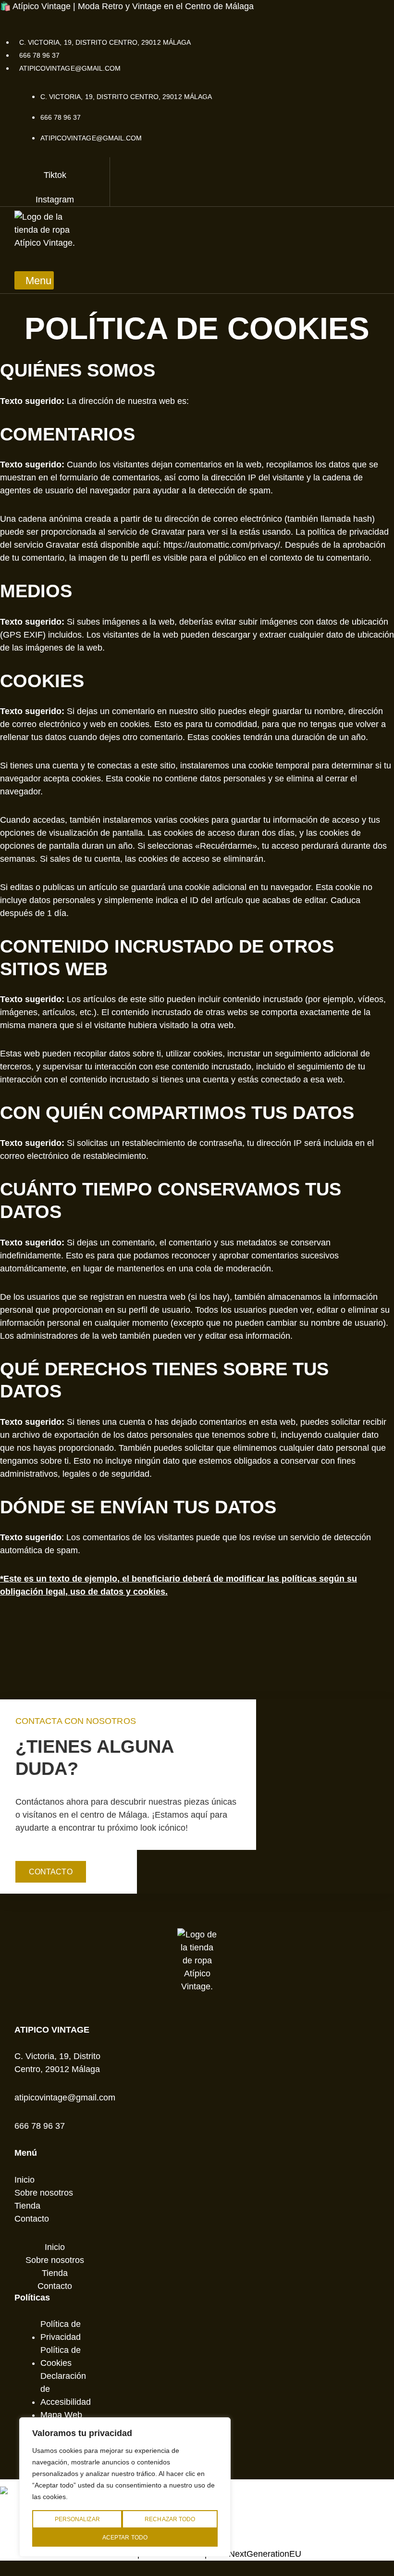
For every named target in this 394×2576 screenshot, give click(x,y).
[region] (125, 2487)
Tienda (27, 2206)
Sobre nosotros (44, 2193)
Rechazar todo (170, 2519)
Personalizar (77, 2519)
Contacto (32, 2219)
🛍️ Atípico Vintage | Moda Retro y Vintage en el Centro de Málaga (127, 6)
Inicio (25, 2180)
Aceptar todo (125, 2538)
